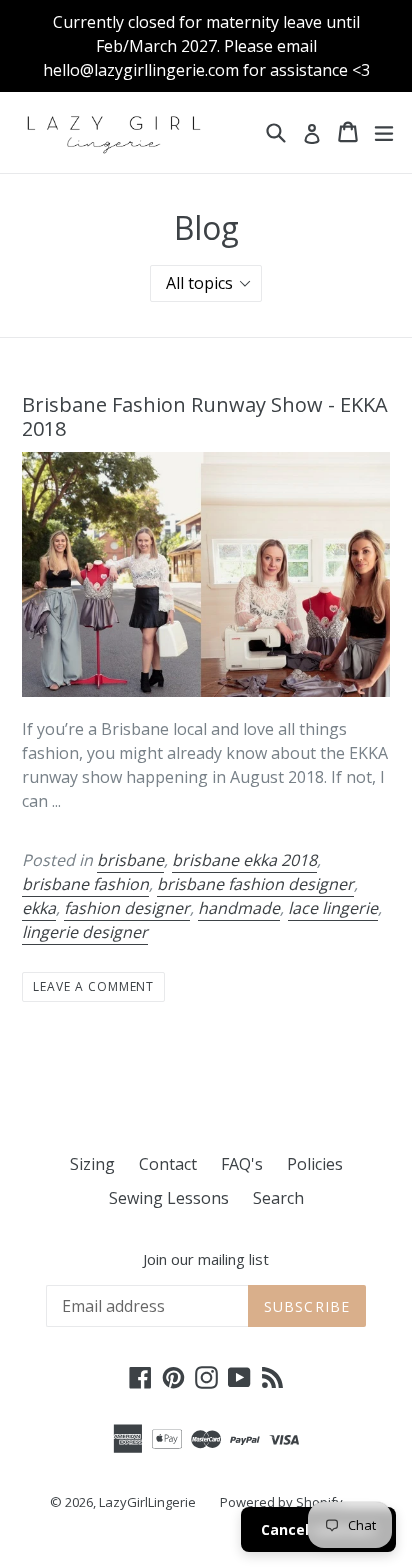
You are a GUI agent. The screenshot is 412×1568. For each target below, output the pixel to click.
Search (278, 1198)
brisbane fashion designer (255, 884)
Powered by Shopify (281, 1502)
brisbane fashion (85, 884)
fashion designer (127, 908)
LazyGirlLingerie (147, 1502)
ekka (39, 908)
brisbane (130, 860)
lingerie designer (85, 932)
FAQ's (242, 1164)
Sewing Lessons (169, 1198)
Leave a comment (93, 986)
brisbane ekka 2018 (244, 860)
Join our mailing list (206, 1259)
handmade (239, 908)
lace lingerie (333, 908)
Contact (168, 1164)
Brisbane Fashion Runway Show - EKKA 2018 (205, 416)
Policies (315, 1164)
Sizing (92, 1164)
